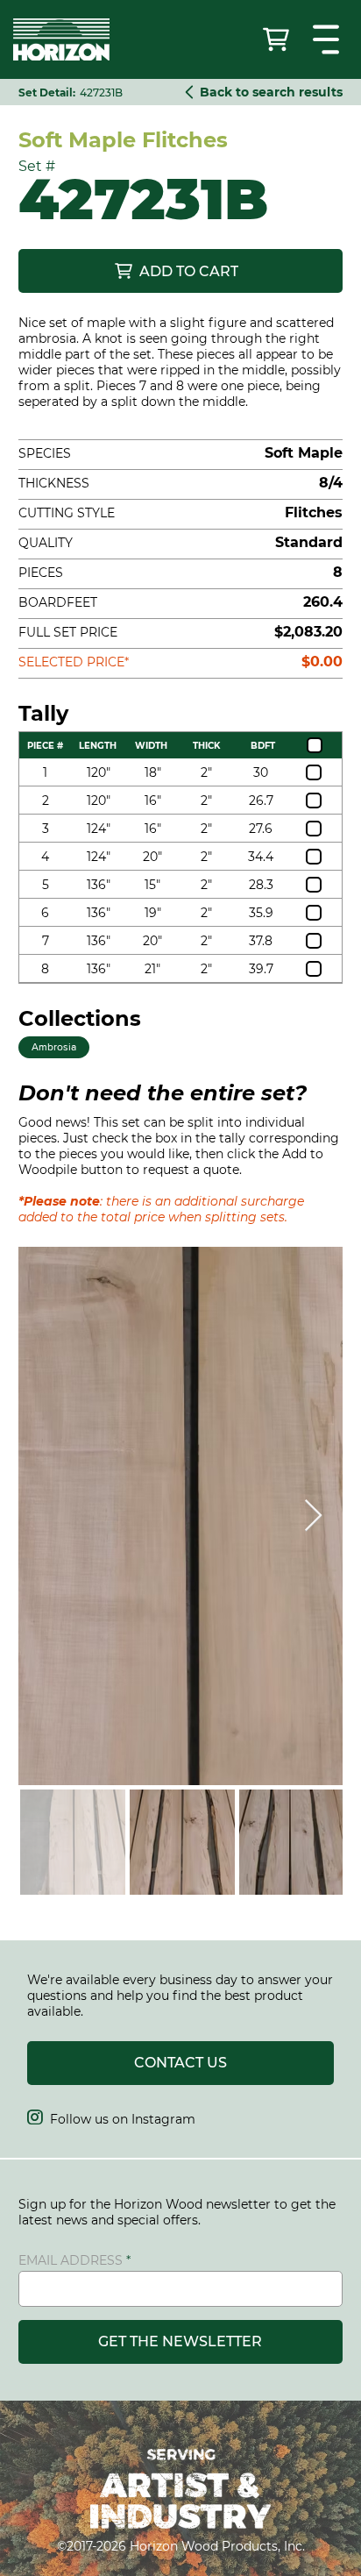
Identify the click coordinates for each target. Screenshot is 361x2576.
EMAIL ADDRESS (71, 2260)
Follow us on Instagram (111, 2119)
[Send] (278, 39)
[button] (328, 39)
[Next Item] (313, 1516)
